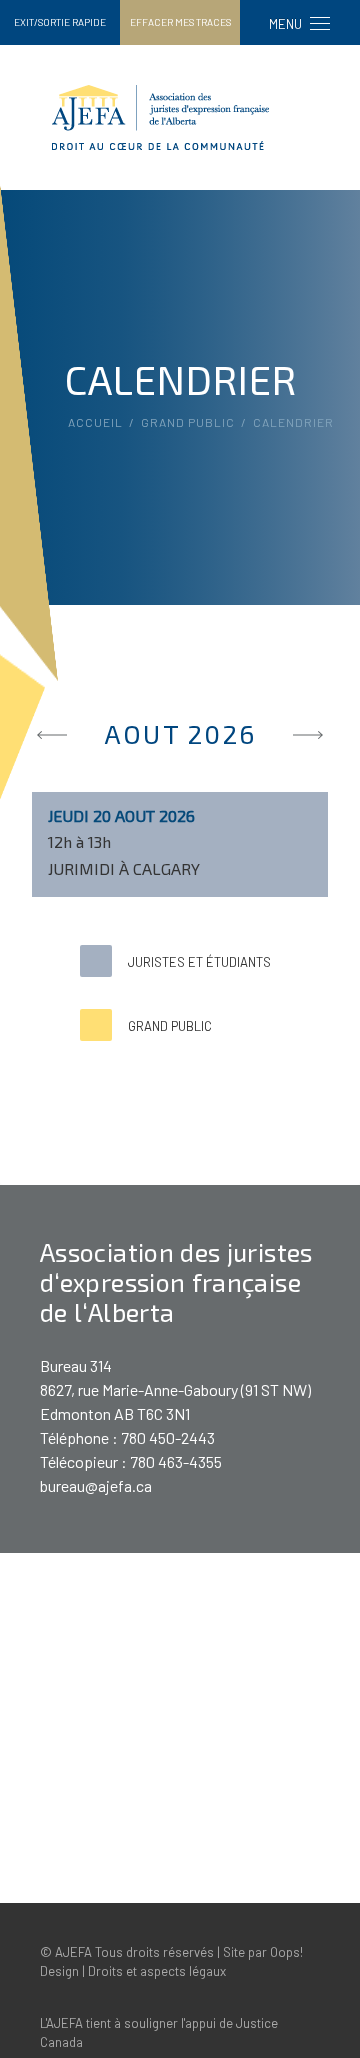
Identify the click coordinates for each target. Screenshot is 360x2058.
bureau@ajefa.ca (96, 1485)
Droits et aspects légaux (157, 1971)
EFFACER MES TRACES (180, 22)
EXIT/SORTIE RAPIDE (60, 22)
